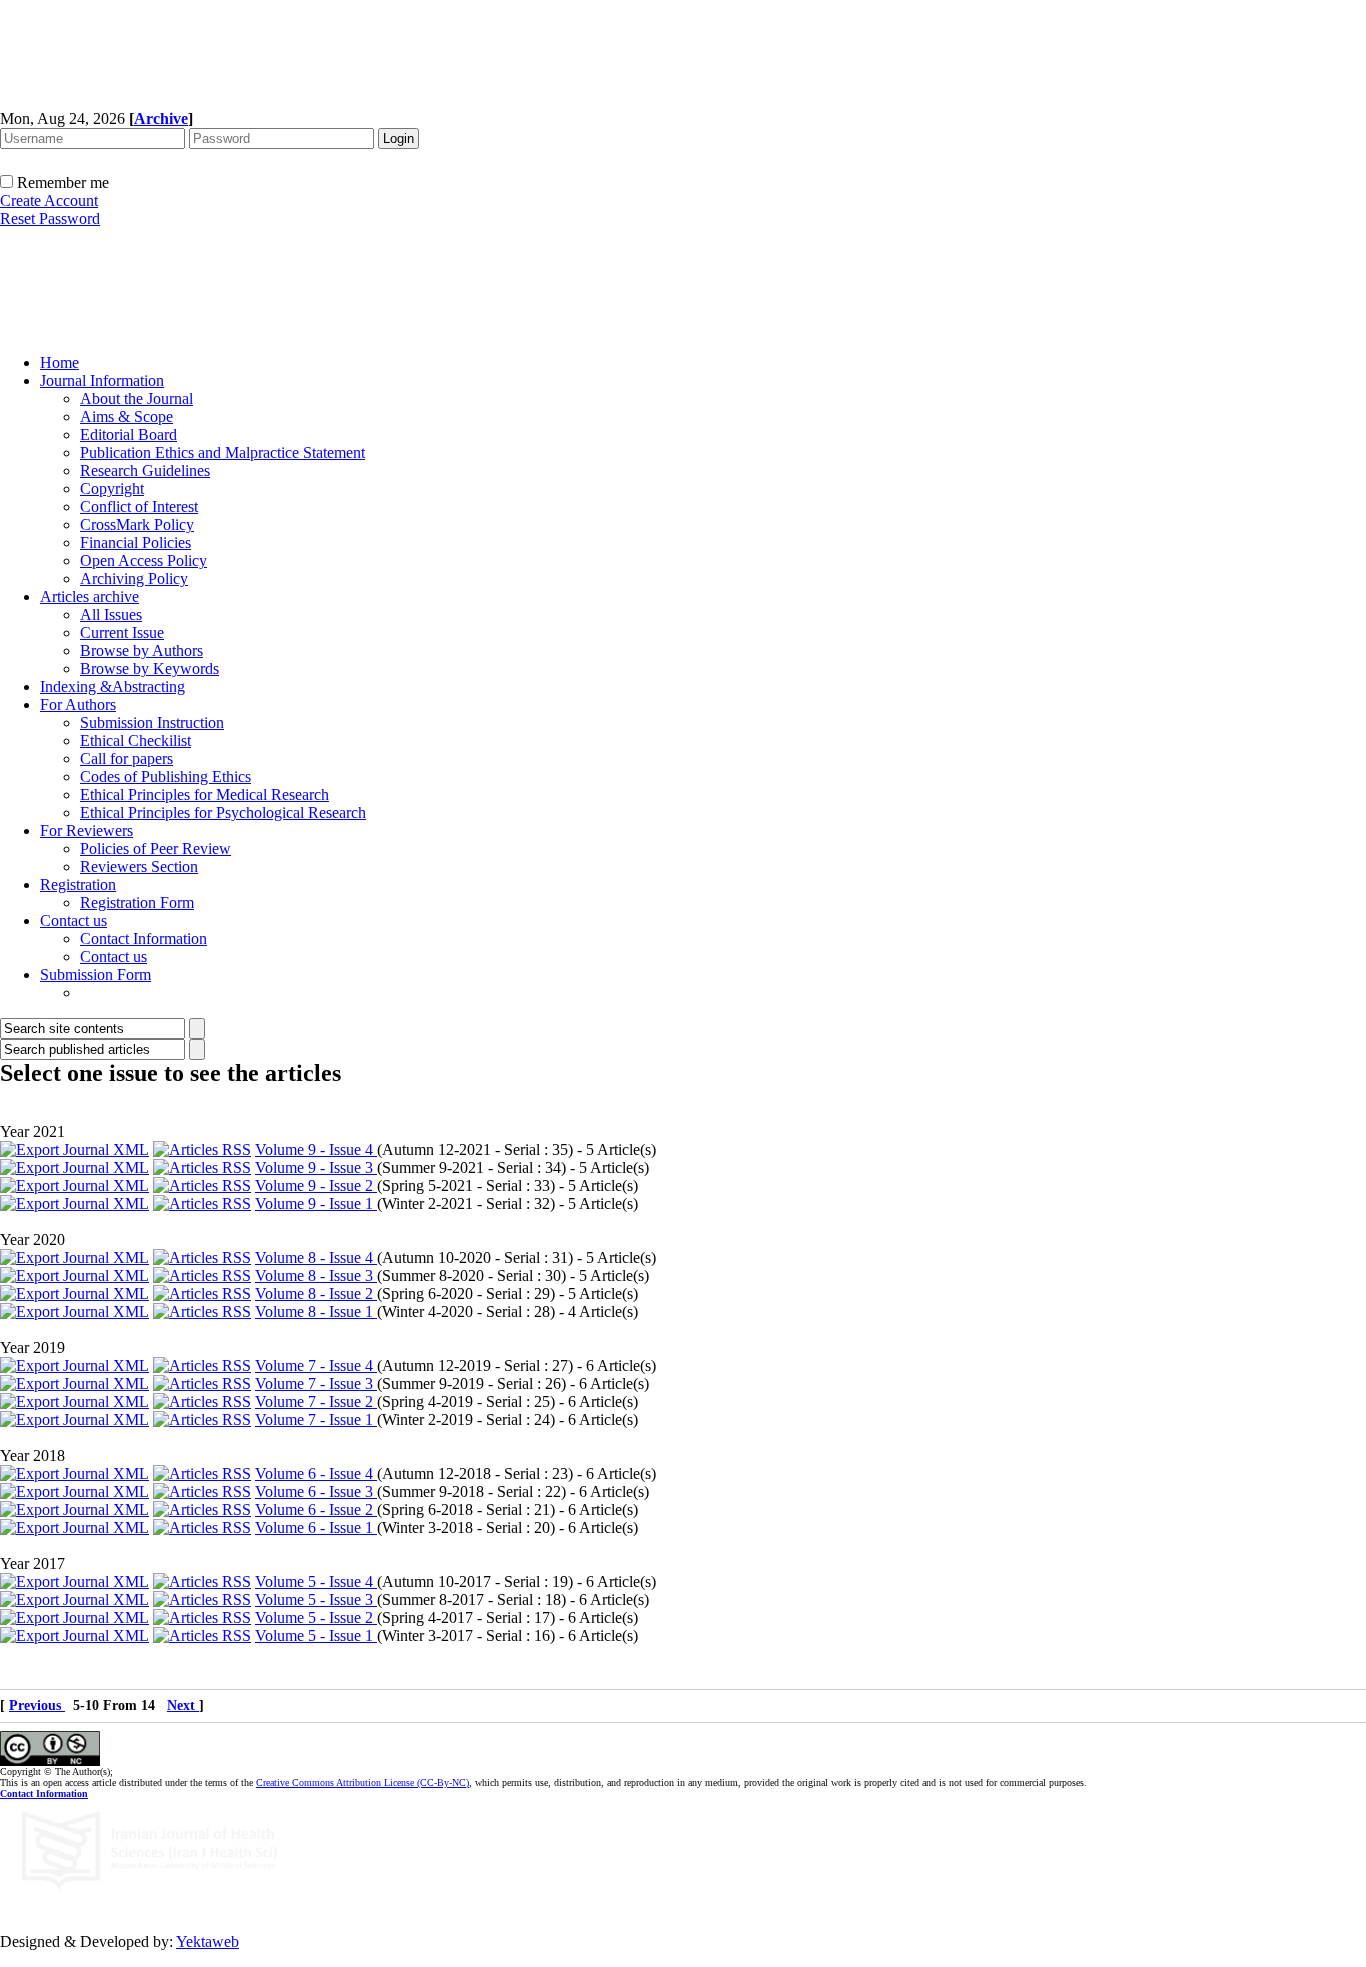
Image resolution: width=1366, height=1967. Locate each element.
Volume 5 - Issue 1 (316, 1635)
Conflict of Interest (139, 506)
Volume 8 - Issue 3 (316, 1275)
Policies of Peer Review (155, 848)
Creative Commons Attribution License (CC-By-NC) (362, 1782)
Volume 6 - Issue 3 (316, 1491)
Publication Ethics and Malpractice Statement (222, 452)
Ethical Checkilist (135, 740)
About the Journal (136, 398)
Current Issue (122, 632)
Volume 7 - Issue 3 (316, 1383)
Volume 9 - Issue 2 (316, 1185)
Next (183, 1705)
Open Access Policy (143, 560)
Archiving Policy (134, 578)
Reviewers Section (139, 866)
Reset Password (50, 218)
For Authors (78, 704)
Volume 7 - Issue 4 (316, 1365)
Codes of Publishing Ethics (165, 776)
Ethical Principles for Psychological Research (223, 812)
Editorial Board (128, 434)
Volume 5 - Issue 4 (316, 1581)
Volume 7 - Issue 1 (316, 1419)
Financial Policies (135, 542)
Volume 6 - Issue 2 (316, 1509)
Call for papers (126, 758)
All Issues (111, 614)
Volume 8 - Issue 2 (316, 1293)
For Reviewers (86, 830)
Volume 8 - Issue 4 (316, 1257)
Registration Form (137, 902)
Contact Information (143, 938)
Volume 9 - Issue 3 (316, 1167)
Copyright (112, 488)
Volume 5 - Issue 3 (316, 1599)
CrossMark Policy (137, 524)
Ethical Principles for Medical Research (204, 794)
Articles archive (89, 596)
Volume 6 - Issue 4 (316, 1473)
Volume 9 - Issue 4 (316, 1149)
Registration (78, 884)
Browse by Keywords (149, 668)
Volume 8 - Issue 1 (316, 1311)
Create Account (49, 200)
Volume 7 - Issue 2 (316, 1401)
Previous (37, 1705)
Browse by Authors (141, 650)
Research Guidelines (145, 470)
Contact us (73, 920)
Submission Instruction (152, 722)
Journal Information (102, 380)
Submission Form (95, 974)
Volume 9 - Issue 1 (316, 1203)
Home (59, 362)
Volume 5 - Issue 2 (316, 1617)
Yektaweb (207, 1941)
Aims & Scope (126, 416)
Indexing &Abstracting (112, 686)
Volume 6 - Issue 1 (316, 1527)
